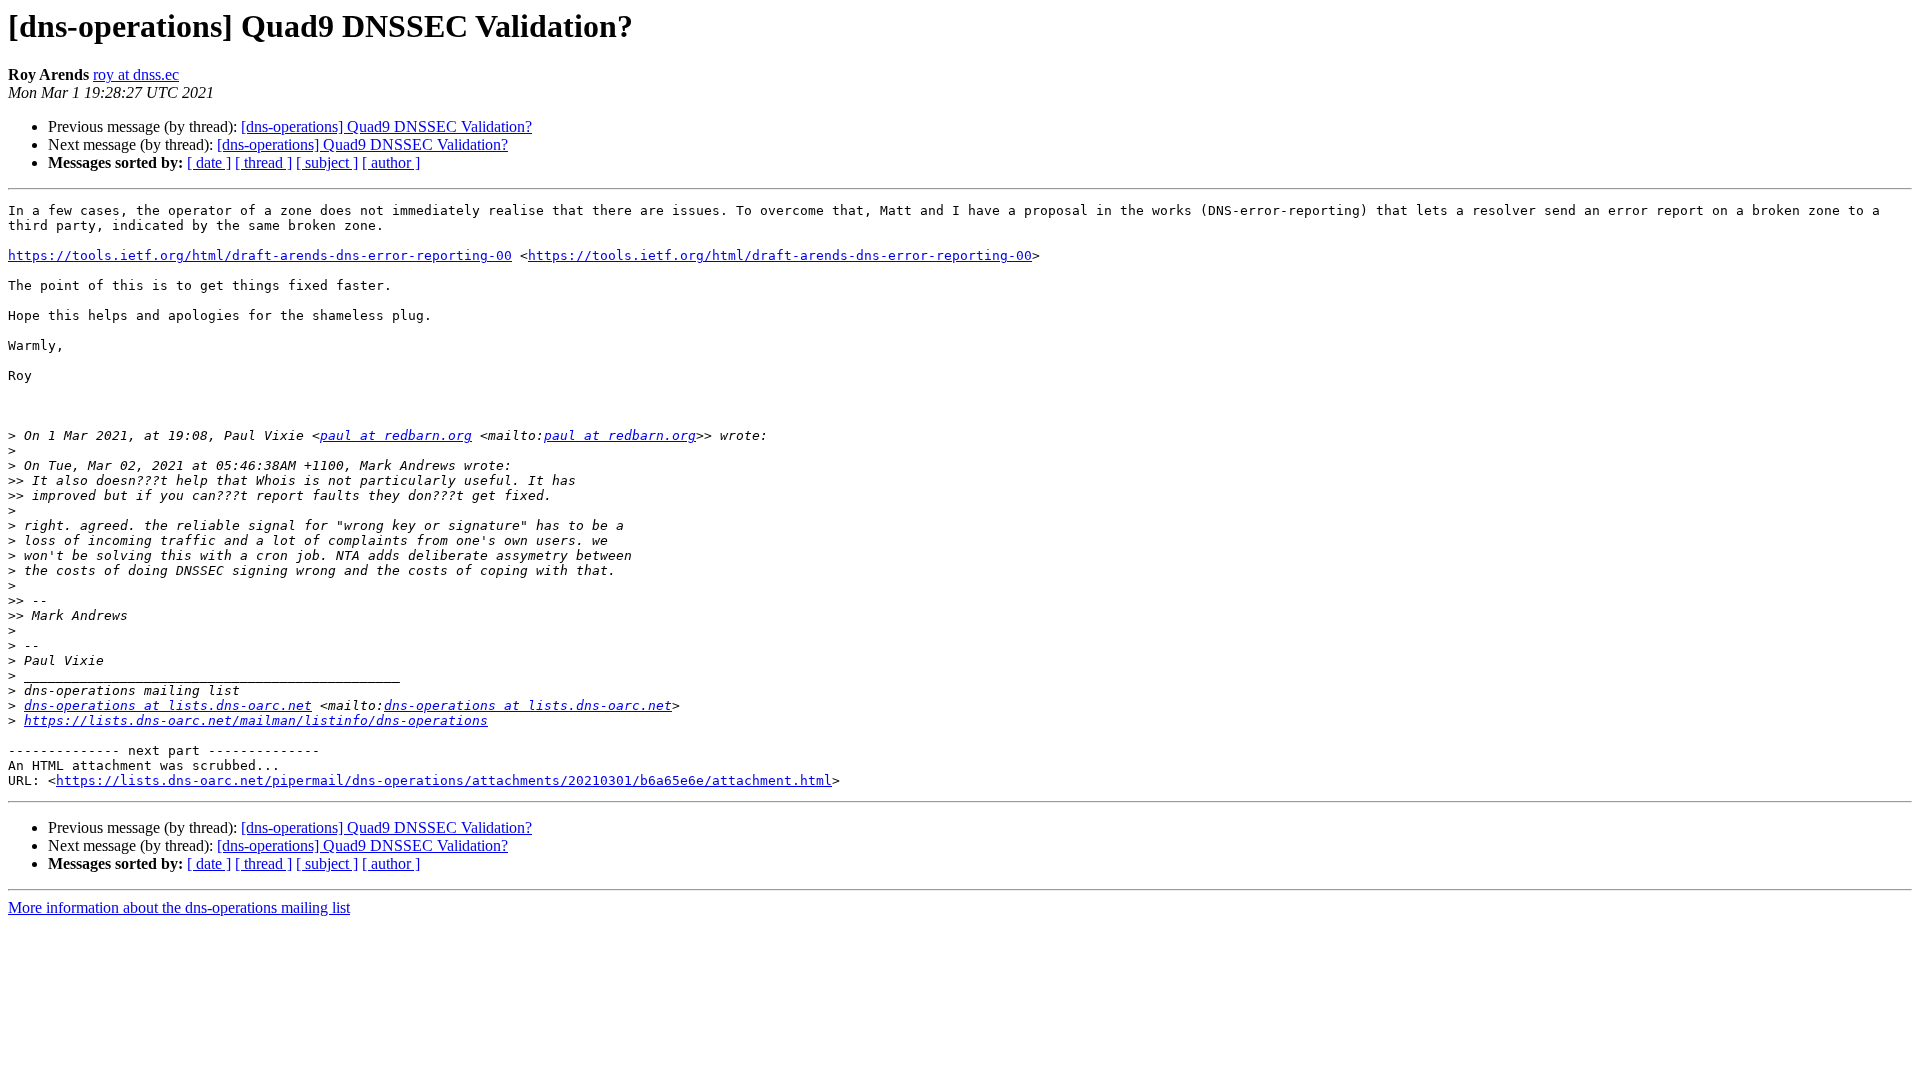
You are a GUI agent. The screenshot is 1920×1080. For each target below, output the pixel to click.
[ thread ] (263, 162)
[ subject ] (327, 162)
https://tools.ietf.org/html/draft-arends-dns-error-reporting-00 (260, 255)
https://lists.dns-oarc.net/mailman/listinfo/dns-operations (256, 720)
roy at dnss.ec (136, 74)
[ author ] (391, 162)
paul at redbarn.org (396, 435)
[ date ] (209, 162)
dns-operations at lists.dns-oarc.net (168, 705)
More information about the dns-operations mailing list (179, 907)
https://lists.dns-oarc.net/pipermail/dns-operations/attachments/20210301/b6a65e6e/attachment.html (444, 780)
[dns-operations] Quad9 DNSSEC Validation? (386, 126)
